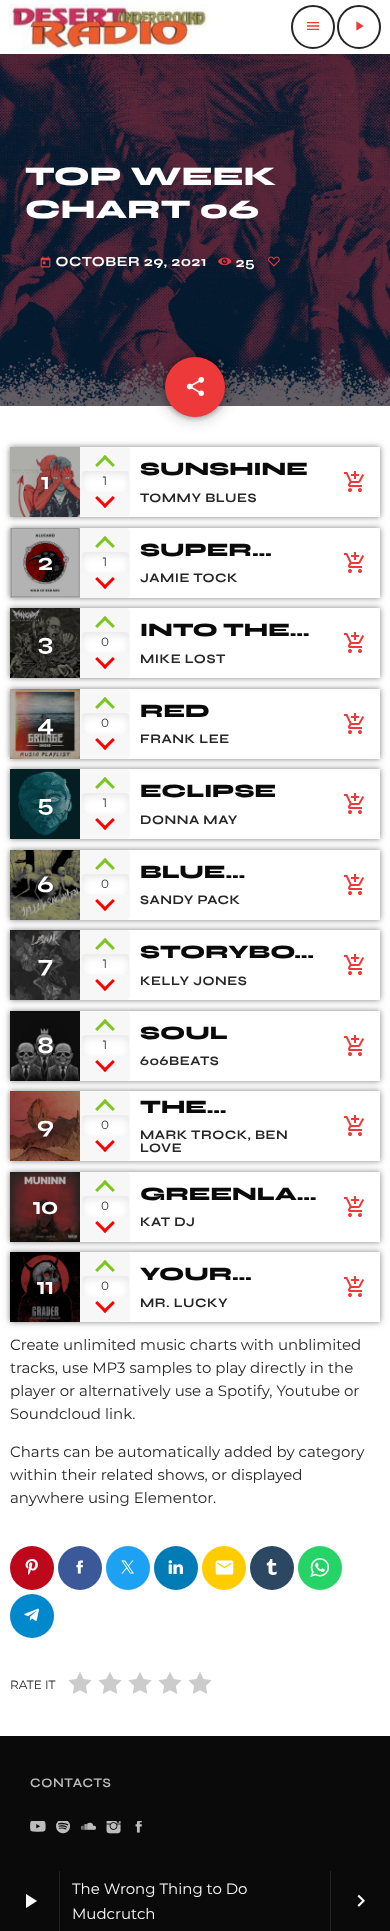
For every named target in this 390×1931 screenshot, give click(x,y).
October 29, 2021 (123, 261)
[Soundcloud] (89, 1828)
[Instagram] (114, 1828)
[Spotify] (63, 1828)
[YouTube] (38, 1828)
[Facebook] (139, 1828)
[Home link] (109, 27)
